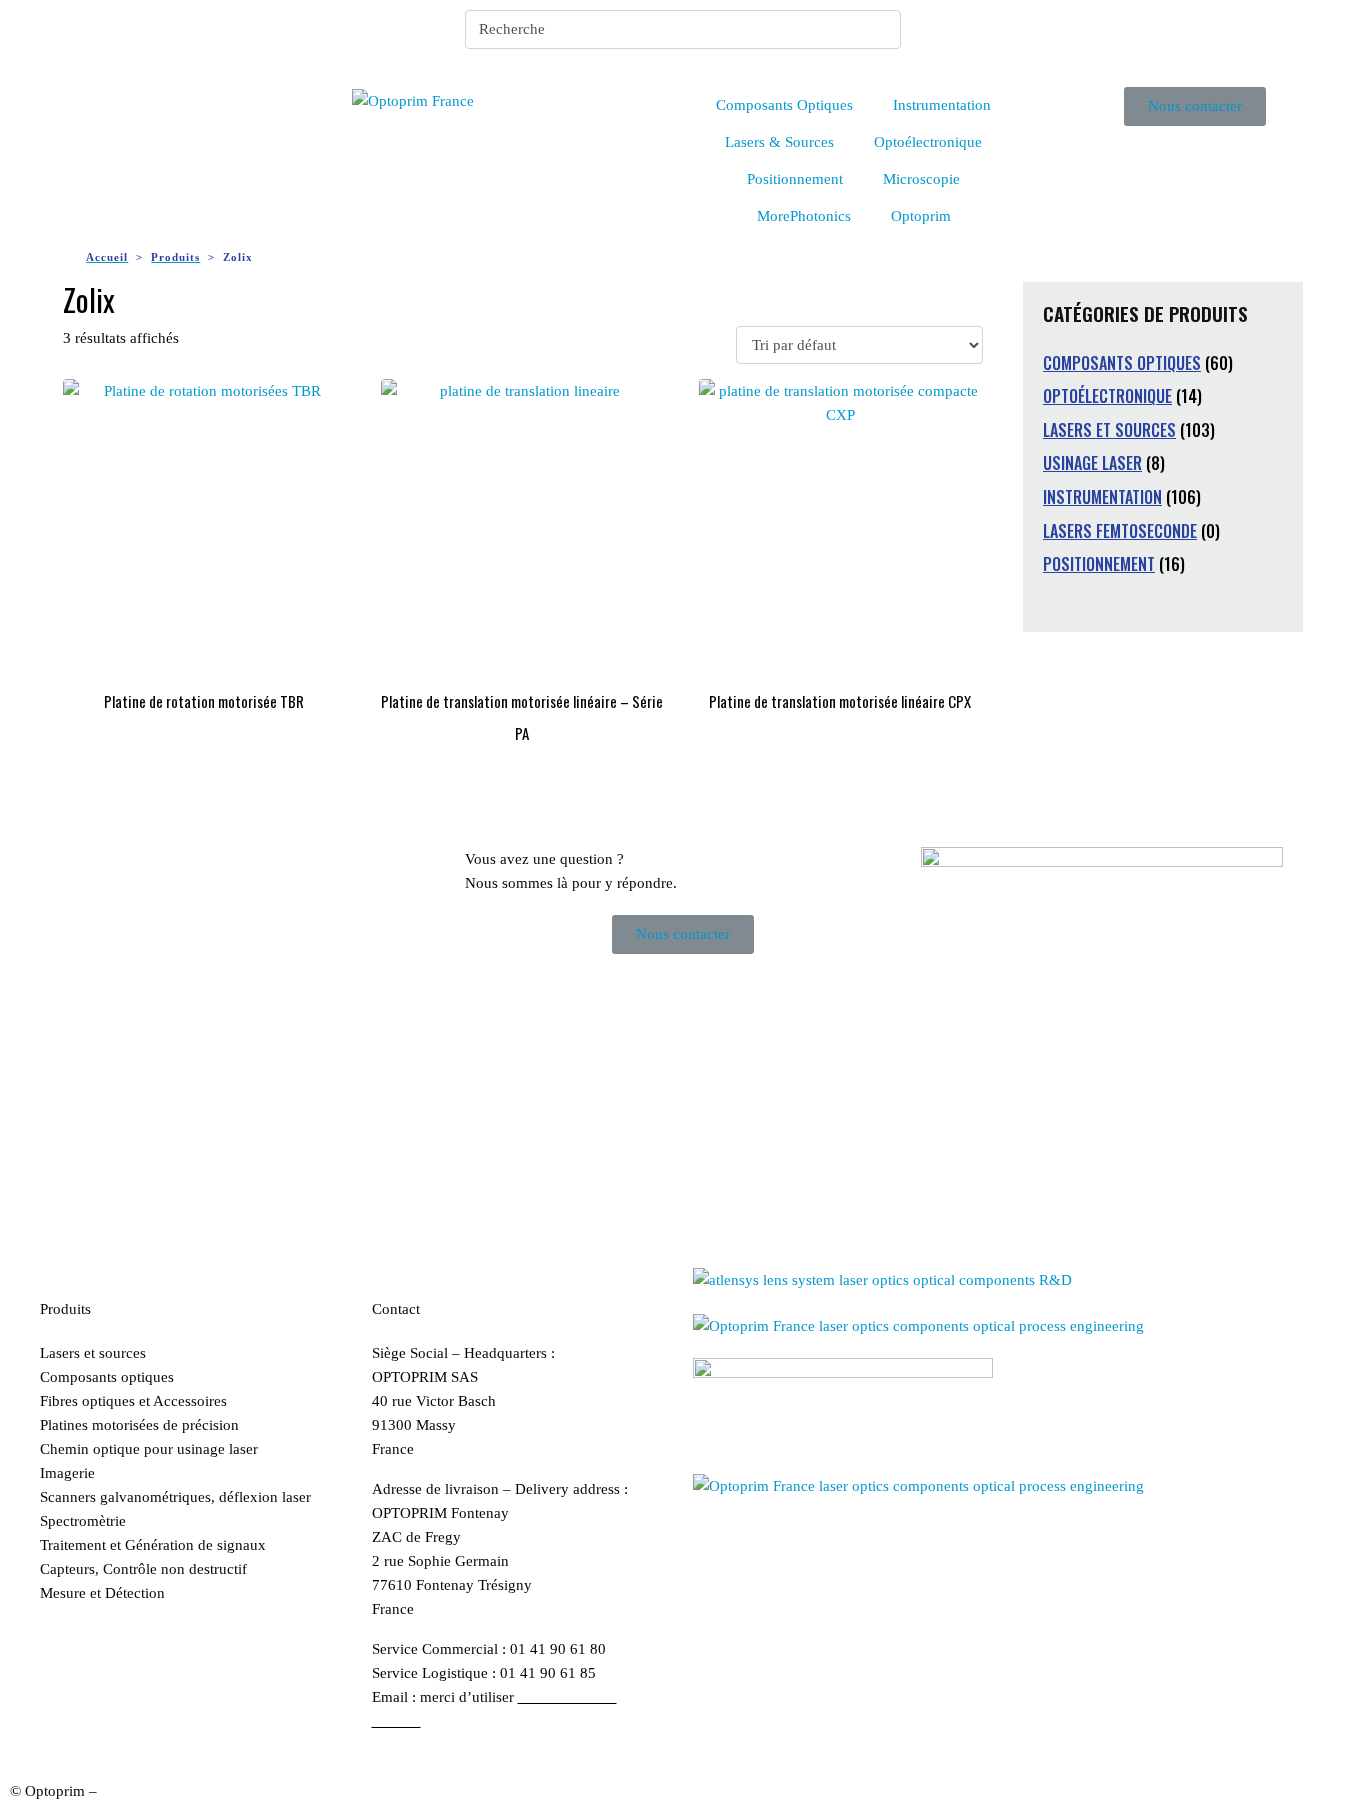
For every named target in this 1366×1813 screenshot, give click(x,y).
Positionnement (795, 179)
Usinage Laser (1092, 463)
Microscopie (921, 179)
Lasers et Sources (1109, 430)
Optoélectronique (928, 142)
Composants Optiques (784, 105)
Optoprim (921, 216)
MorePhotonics (804, 216)
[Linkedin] (946, 35)
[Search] (882, 29)
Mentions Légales (156, 1791)
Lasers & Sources (779, 142)
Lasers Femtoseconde (1120, 531)
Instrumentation (942, 105)
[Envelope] (1000, 35)
